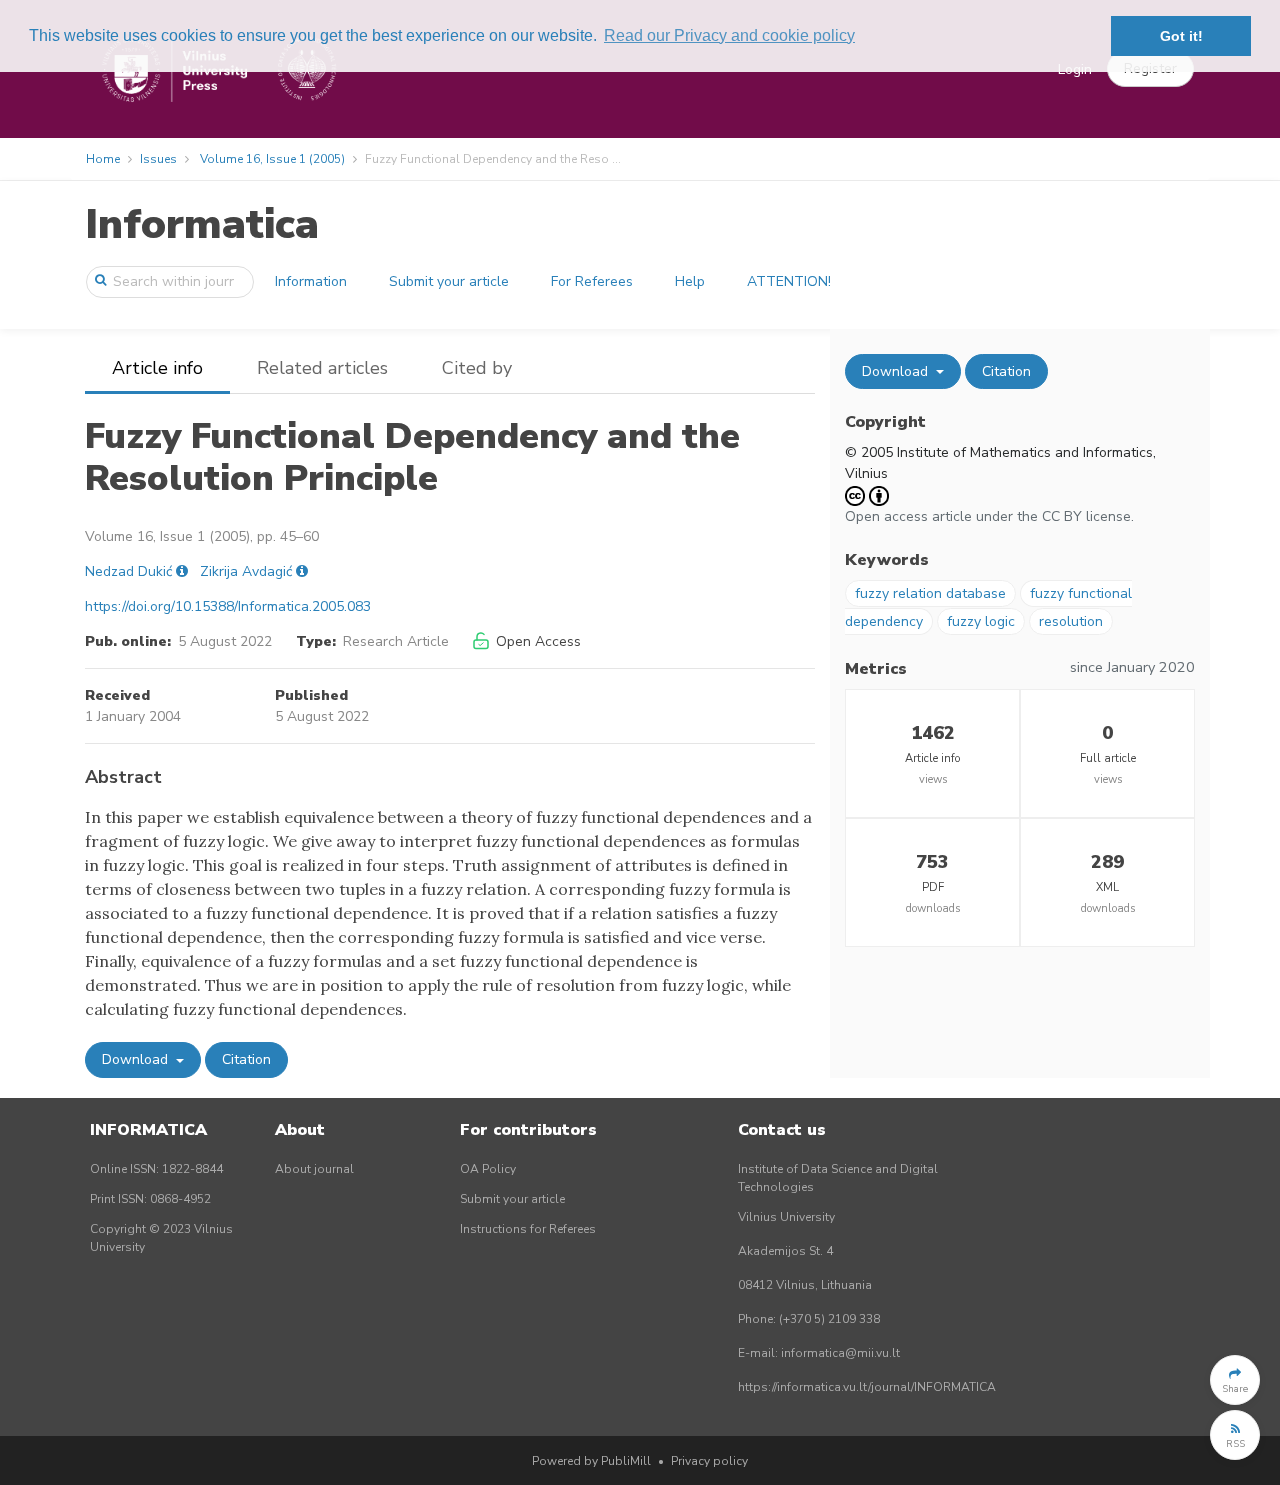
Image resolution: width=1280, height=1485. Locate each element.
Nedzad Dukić (128, 571)
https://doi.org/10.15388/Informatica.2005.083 (228, 606)
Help (690, 281)
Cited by (477, 368)
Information (311, 281)
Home (103, 159)
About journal (314, 1169)
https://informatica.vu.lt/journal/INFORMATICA (867, 1387)
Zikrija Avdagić (246, 571)
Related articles (322, 368)
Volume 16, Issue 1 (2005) (272, 159)
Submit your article (449, 281)
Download (137, 1059)
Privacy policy (709, 1461)
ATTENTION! (789, 281)
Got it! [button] (1181, 36)
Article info (157, 368)
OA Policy (488, 1169)
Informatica (202, 224)
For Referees (592, 281)
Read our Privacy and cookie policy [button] (729, 35)
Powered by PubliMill (591, 1461)
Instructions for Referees (528, 1229)
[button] (1235, 1380)
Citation (246, 1059)
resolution (1071, 621)
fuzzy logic (981, 621)
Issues (158, 159)
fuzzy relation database (930, 593)
